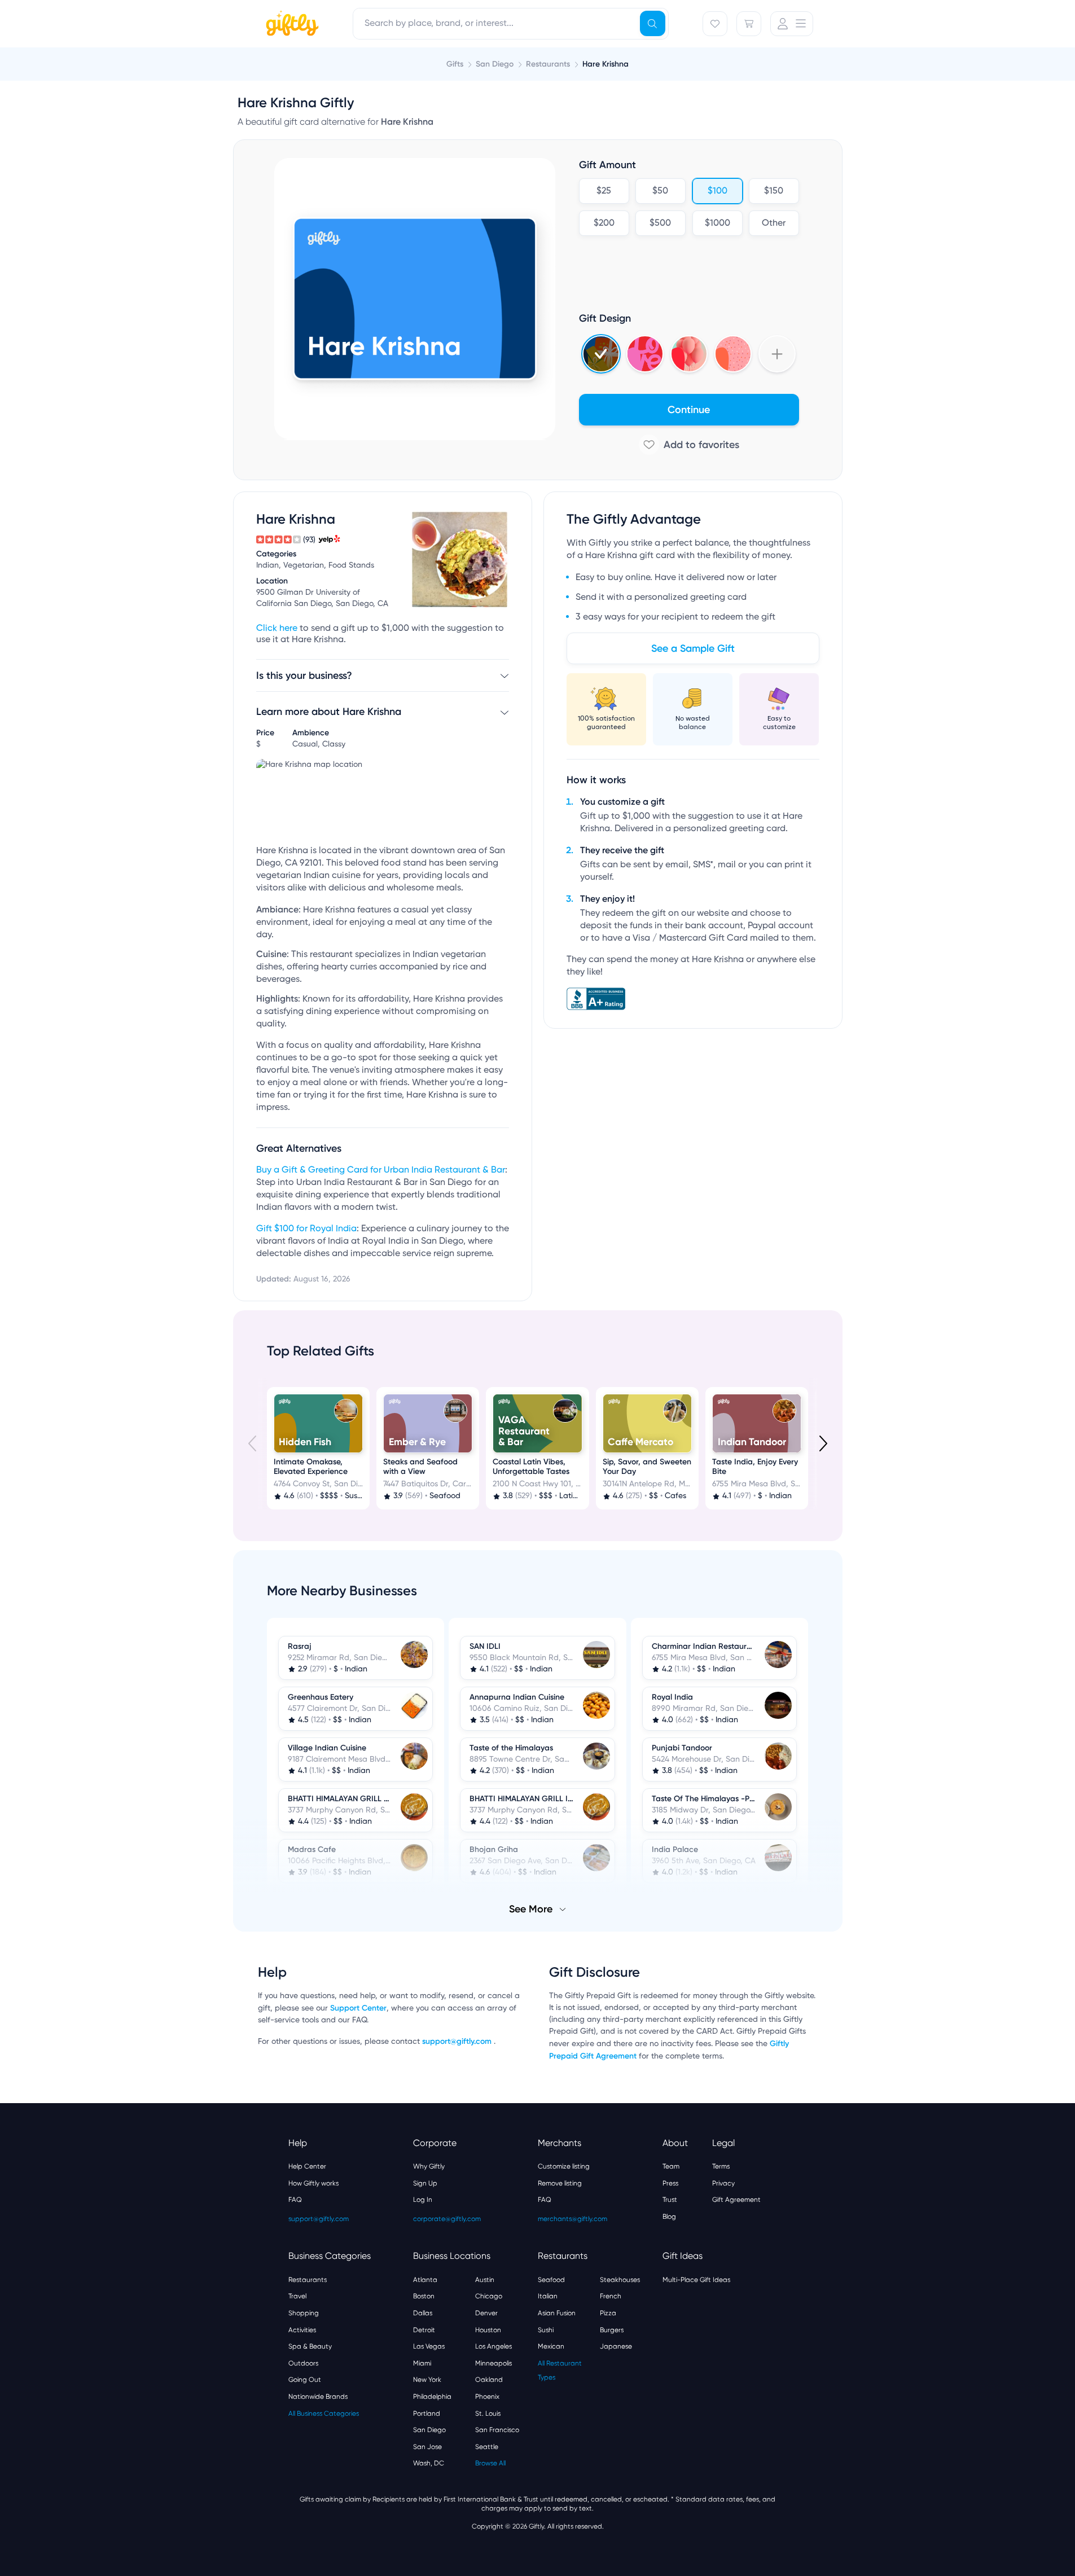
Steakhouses (620, 2280)
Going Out (305, 2380)
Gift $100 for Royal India (306, 1229)
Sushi (546, 2330)
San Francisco (497, 2430)
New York (427, 2380)
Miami (422, 2363)
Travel (297, 2296)
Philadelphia (432, 2397)
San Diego (429, 2430)
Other (774, 223)
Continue (689, 410)
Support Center (358, 2008)
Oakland (489, 2380)
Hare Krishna (605, 64)
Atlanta (425, 2280)
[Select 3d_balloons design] (689, 354)
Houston (488, 2330)
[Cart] (749, 24)
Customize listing (564, 2166)
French (611, 2296)
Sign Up (425, 2183)
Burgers (612, 2330)
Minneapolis (493, 2363)
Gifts (455, 64)
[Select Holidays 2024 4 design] (601, 354)
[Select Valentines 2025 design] (645, 354)
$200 (604, 223)
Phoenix (487, 2397)
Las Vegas (429, 2346)
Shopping (304, 2313)
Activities (302, 2330)
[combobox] (511, 24)
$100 (717, 191)
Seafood (551, 2280)
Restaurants (308, 2280)
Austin (485, 2280)
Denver (486, 2313)
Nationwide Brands (318, 2397)
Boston (424, 2296)
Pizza (608, 2313)
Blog (669, 2217)
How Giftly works (313, 2183)
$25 (604, 191)
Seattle (487, 2447)
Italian (548, 2296)
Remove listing (560, 2183)
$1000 (717, 223)
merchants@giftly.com (572, 2219)
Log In (423, 2200)
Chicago (489, 2296)
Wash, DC (429, 2463)
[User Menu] (792, 24)
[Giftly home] (291, 25)
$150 (774, 191)
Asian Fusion (557, 2313)
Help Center (307, 2166)
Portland (427, 2413)
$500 (660, 223)
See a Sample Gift (693, 648)
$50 (660, 191)
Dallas (423, 2313)
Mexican (551, 2346)
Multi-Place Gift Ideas (696, 2280)
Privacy (723, 2183)
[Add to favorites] (689, 445)
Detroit (424, 2330)
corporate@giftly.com (447, 2219)
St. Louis (488, 2413)
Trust (670, 2200)
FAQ (295, 2200)
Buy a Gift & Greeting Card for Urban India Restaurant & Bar (381, 1170)
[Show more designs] (777, 354)
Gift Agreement (736, 2200)
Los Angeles (493, 2346)
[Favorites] (715, 24)
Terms (721, 2166)
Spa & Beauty (310, 2346)
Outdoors (303, 2363)
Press (670, 2183)
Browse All (490, 2463)
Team (671, 2166)
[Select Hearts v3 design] (733, 354)
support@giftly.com (458, 2041)
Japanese (616, 2346)
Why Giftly (429, 2166)
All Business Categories (324, 2413)
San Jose (427, 2447)
